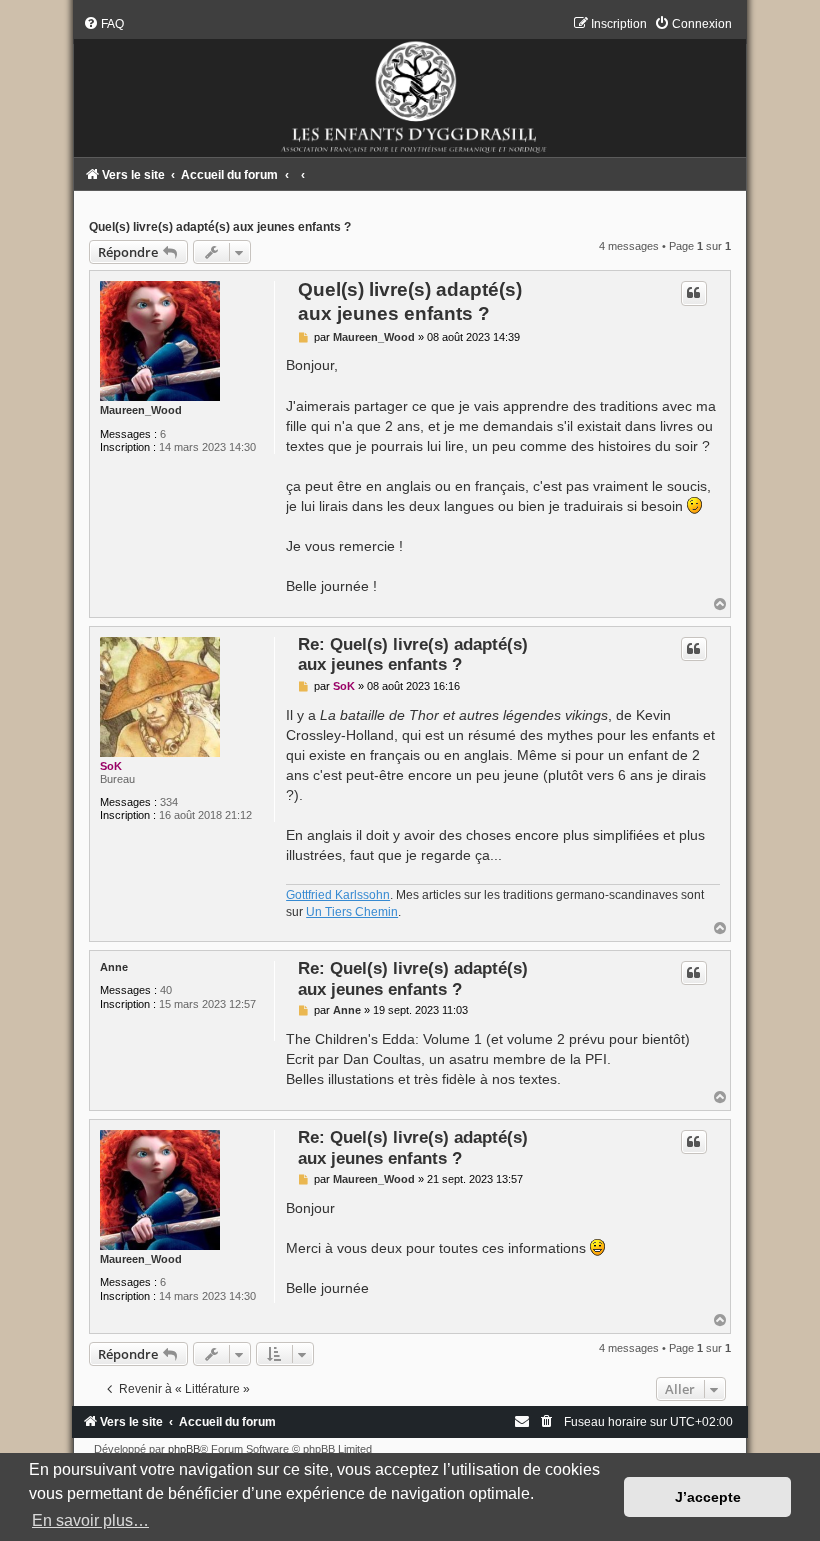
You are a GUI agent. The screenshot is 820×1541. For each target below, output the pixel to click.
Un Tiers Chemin (352, 912)
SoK (111, 766)
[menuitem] (103, 24)
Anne (114, 967)
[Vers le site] (409, 86)
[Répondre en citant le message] (694, 293)
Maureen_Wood (141, 410)
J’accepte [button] (708, 1497)
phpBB (184, 1449)
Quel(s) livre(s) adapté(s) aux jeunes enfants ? (220, 227)
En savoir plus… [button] (90, 1520)
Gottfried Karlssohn (338, 895)
